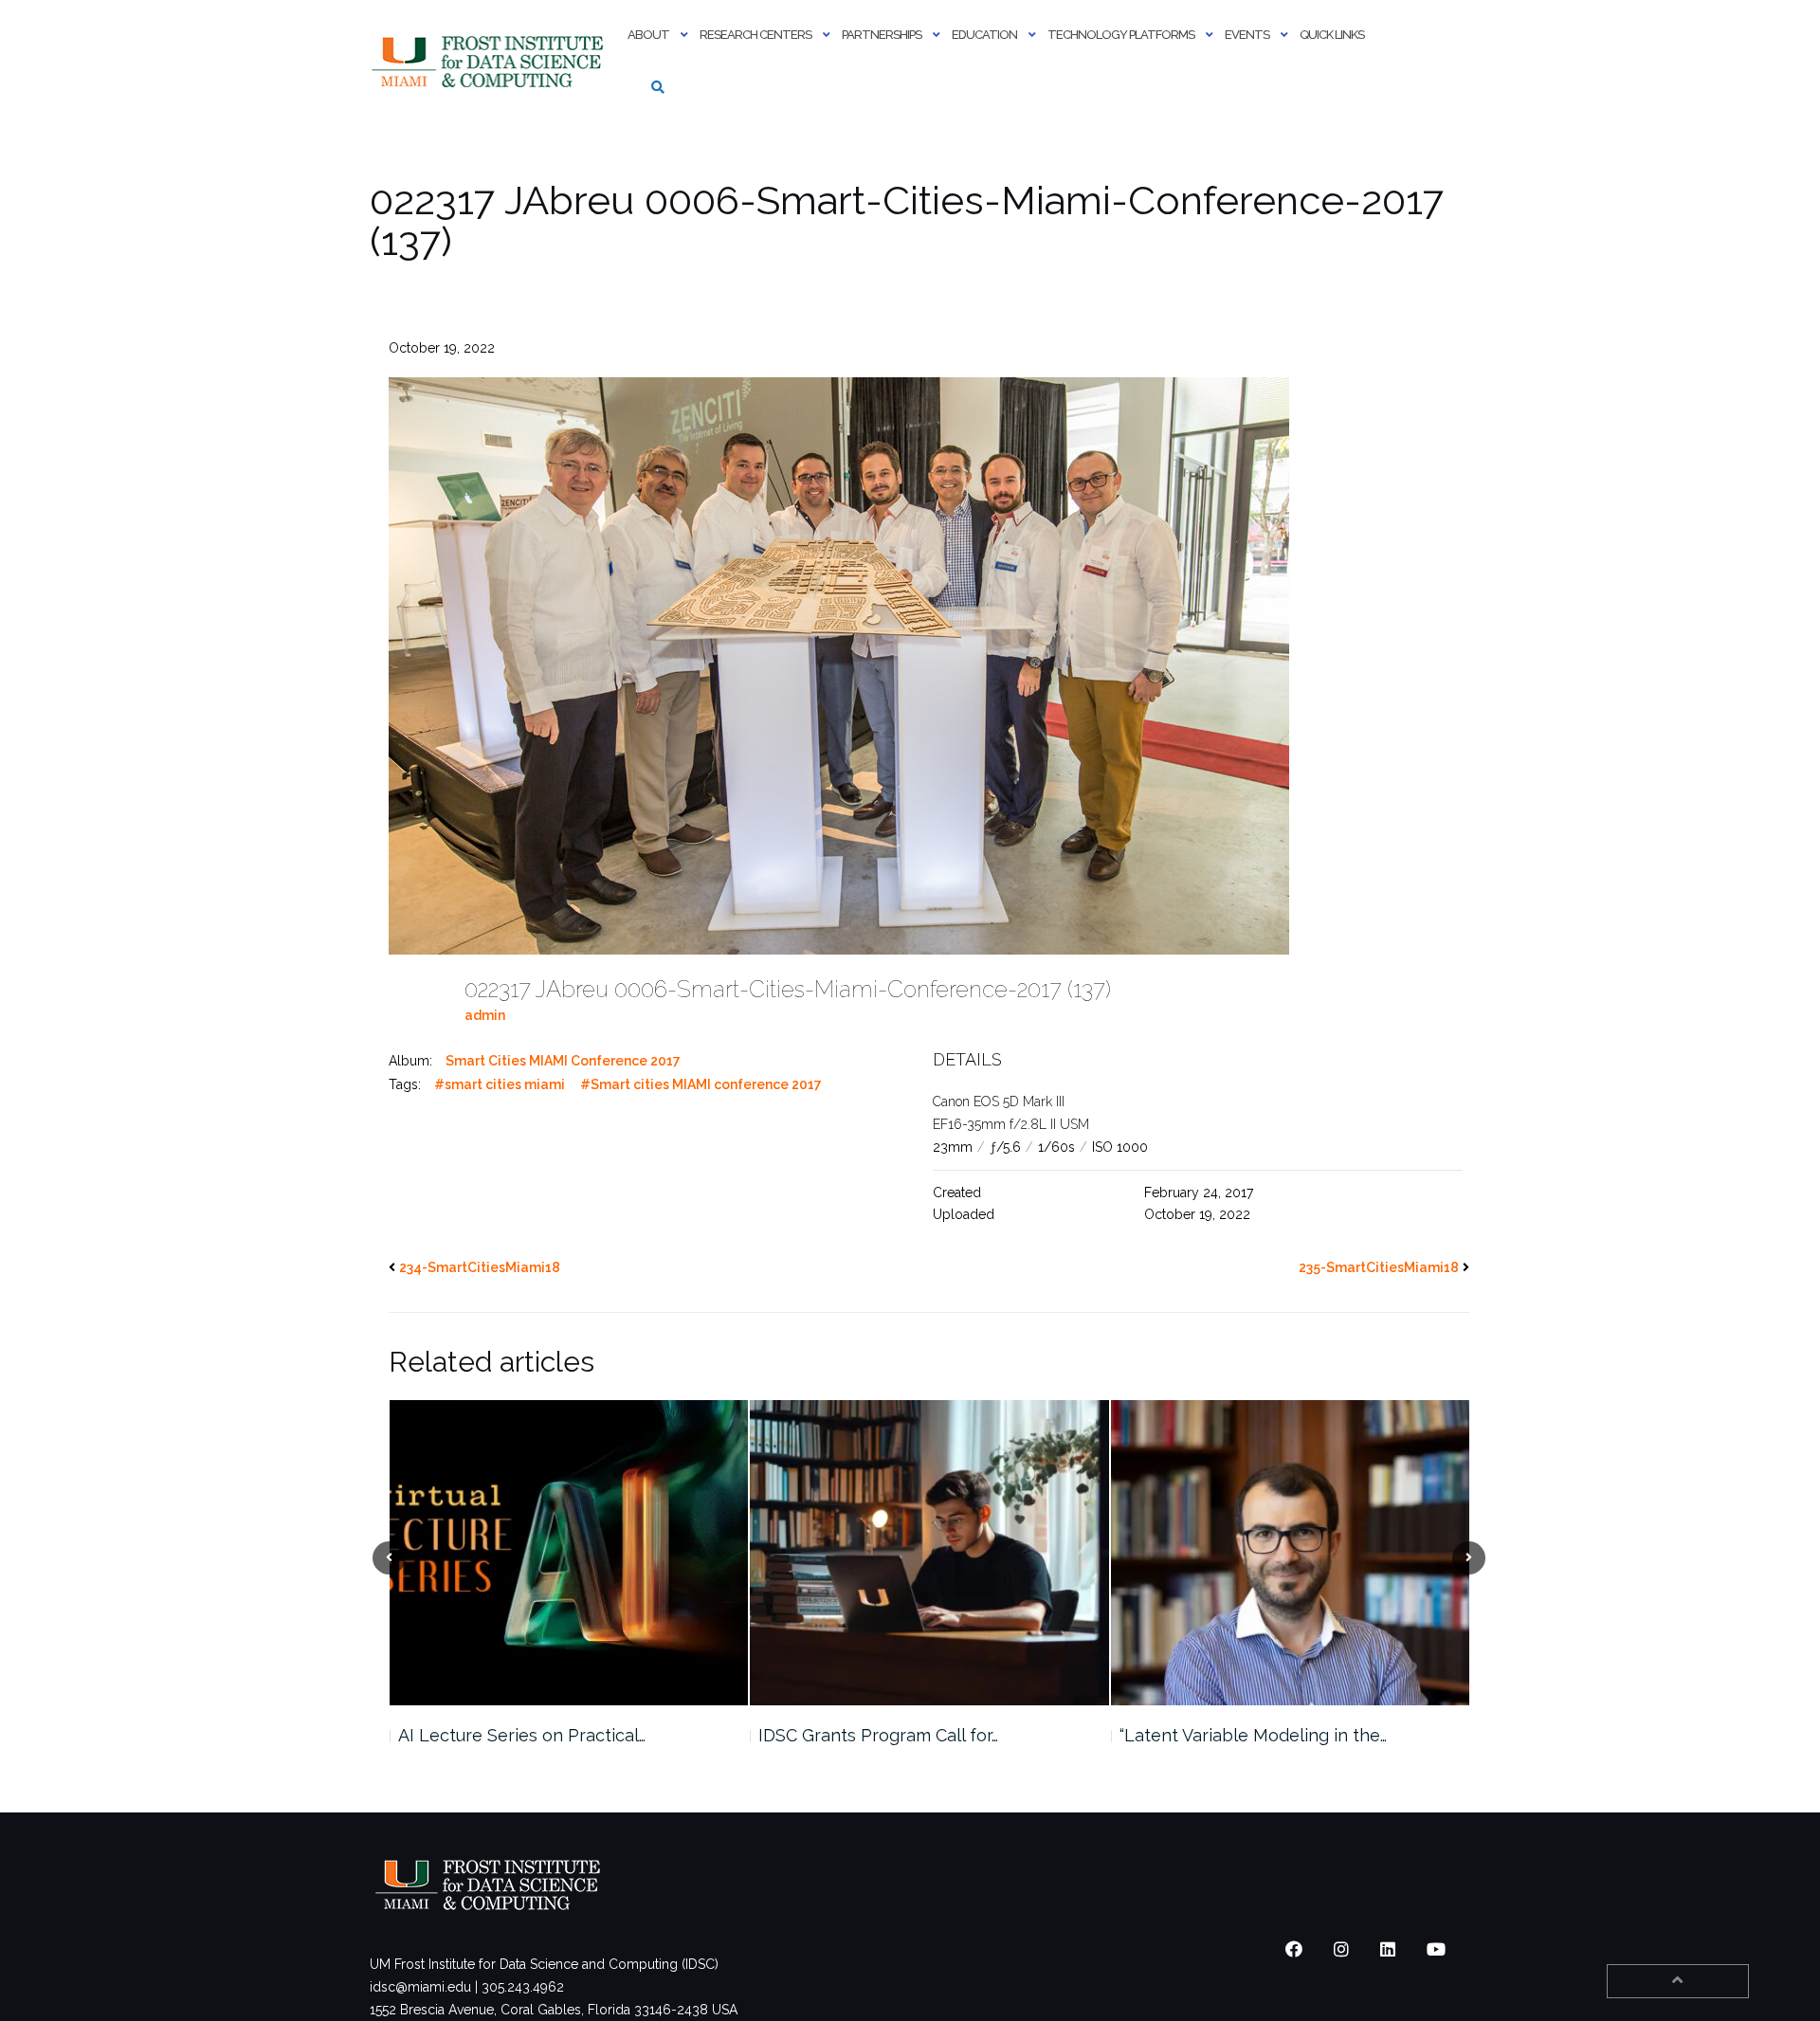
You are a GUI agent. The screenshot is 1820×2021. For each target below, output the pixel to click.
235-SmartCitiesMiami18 (1379, 1267)
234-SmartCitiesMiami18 (480, 1267)
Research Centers (755, 35)
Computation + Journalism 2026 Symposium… (1245, 1747)
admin (485, 1015)
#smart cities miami (500, 1084)
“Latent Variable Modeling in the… (892, 1735)
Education (984, 35)
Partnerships (882, 35)
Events (1247, 35)
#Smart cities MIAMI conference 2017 (701, 1084)
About (648, 35)
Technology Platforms (1121, 35)
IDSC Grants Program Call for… (517, 1735)
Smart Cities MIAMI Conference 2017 (563, 1061)
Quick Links (1332, 35)
